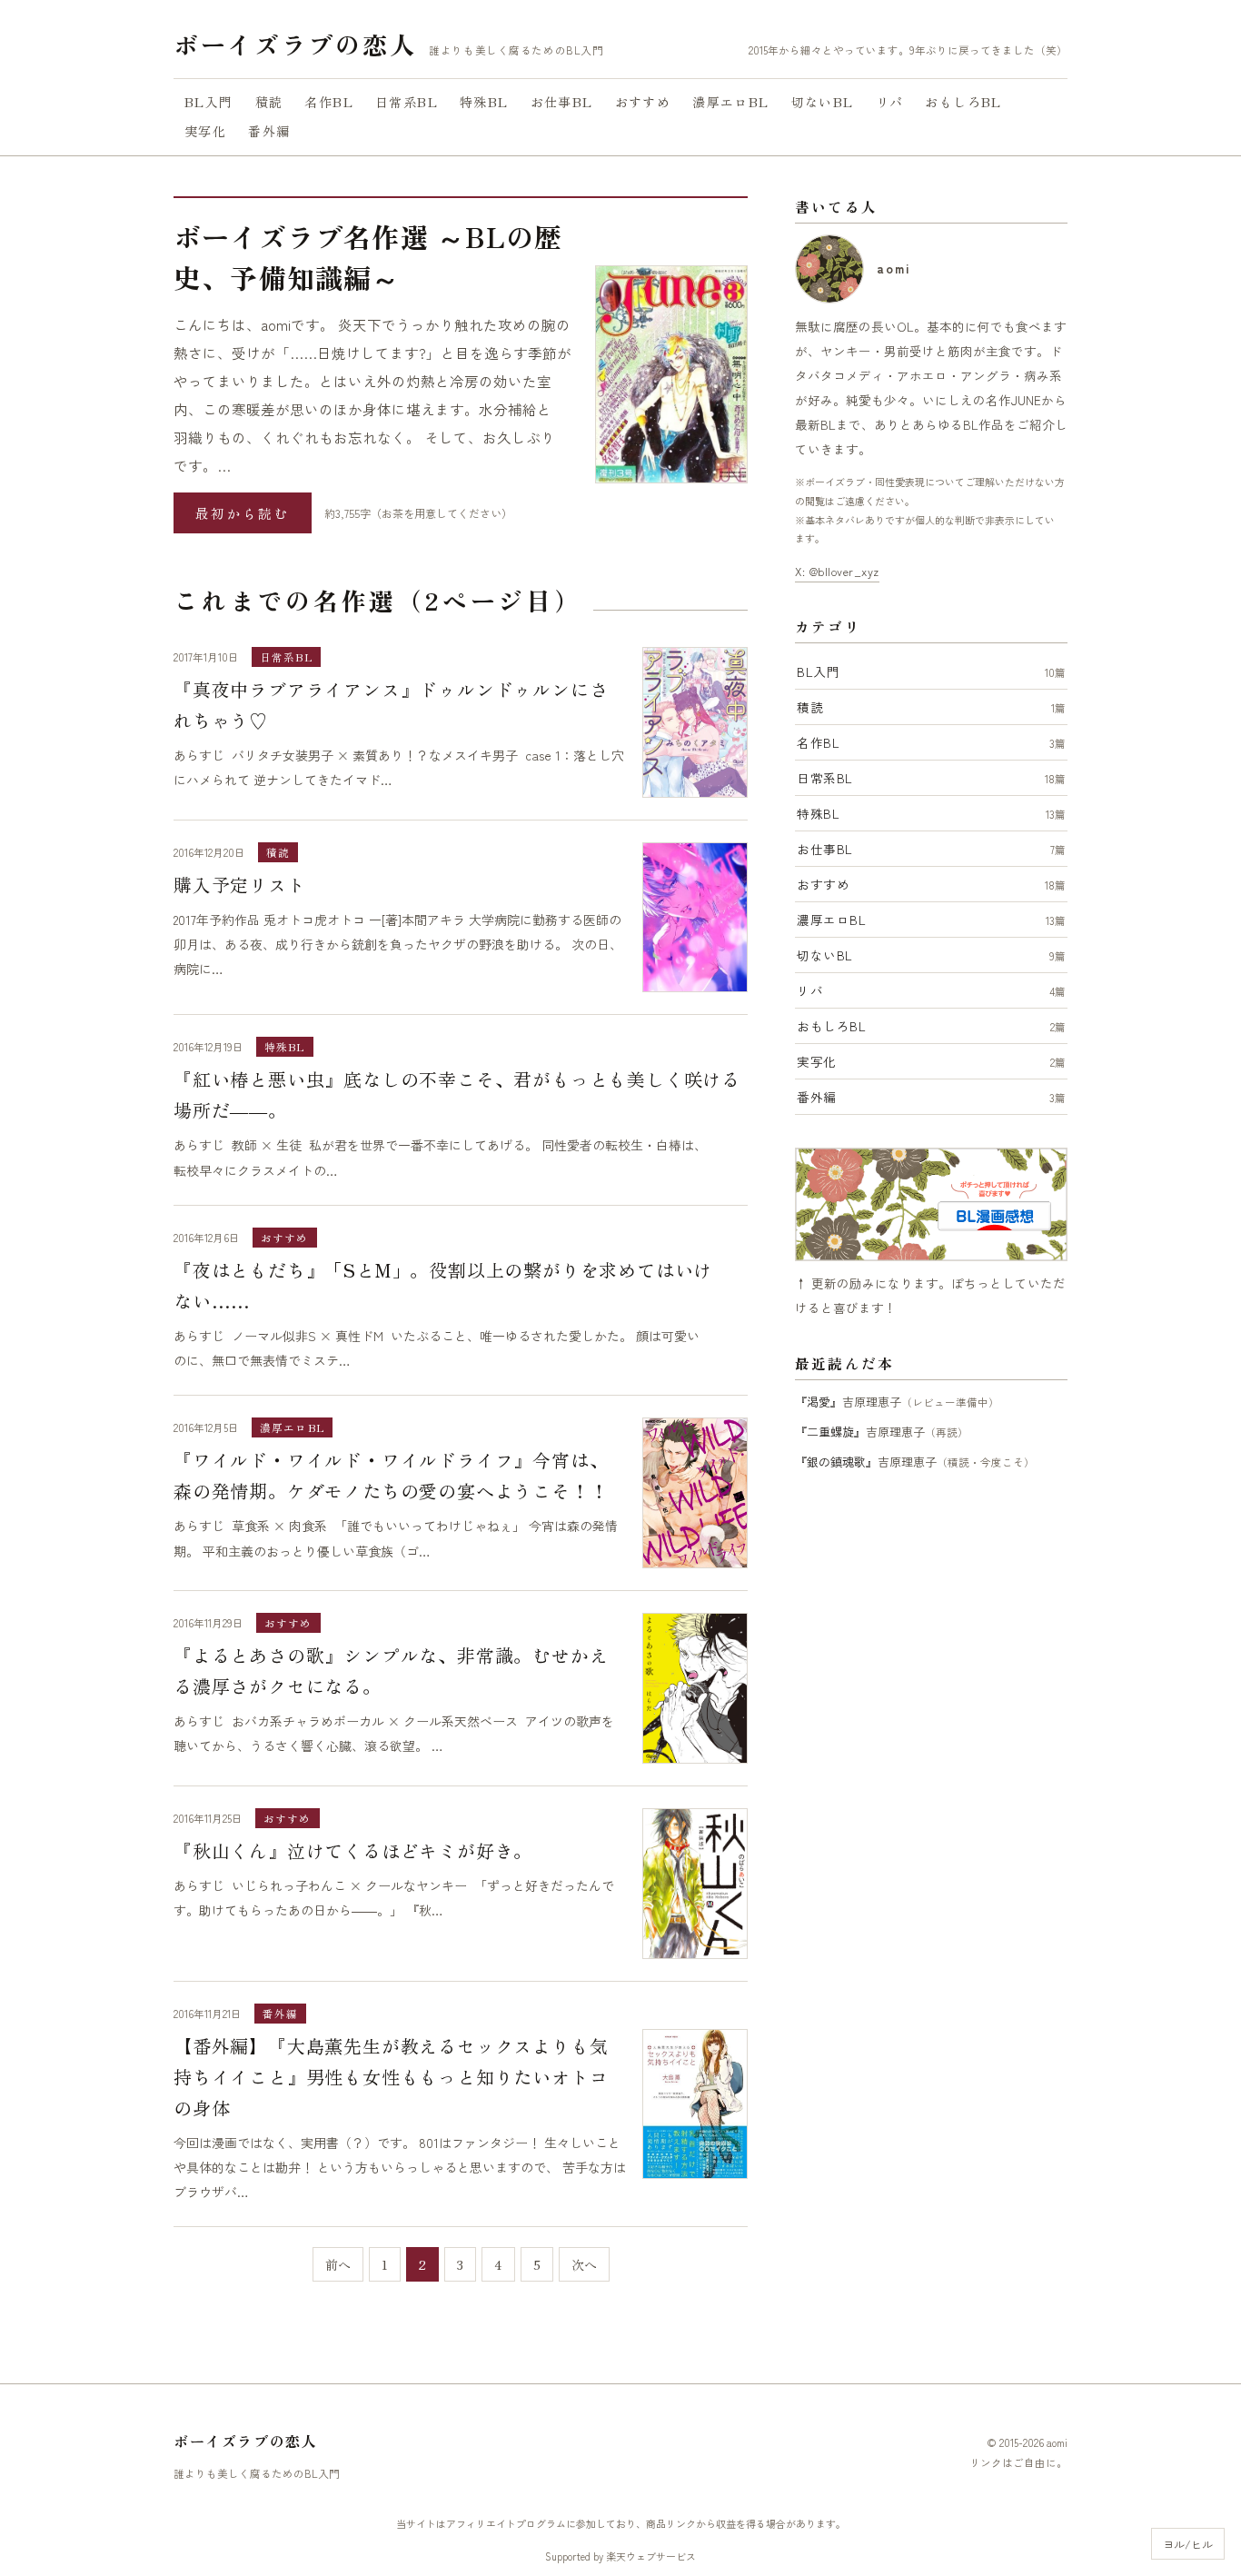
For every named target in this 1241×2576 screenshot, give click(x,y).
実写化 (205, 131)
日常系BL (407, 102)
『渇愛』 (819, 1402)
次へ (584, 2264)
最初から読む (243, 513)
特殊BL (484, 102)
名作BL (329, 102)
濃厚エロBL (730, 102)
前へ (338, 2264)
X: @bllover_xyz (837, 571)
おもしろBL (963, 102)
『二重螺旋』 (830, 1432)
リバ (890, 102)
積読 (269, 102)
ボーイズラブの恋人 (295, 44)
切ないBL (823, 102)
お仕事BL (562, 102)
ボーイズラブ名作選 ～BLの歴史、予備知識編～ (368, 257)
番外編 (269, 131)
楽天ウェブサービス (651, 2556)
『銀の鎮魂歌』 (836, 1462)
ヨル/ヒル (1188, 2544)
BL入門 (209, 102)
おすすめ (643, 102)
